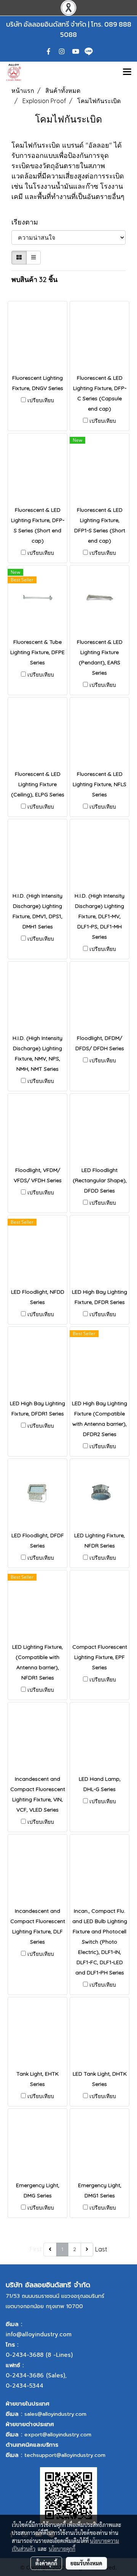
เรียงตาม (28, 222)
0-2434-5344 (25, 2386)
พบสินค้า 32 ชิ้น (34, 279)
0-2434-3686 (25, 2375)
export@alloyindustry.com (58, 2435)
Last (101, 2249)
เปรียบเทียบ (41, 400)
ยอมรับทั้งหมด (86, 2563)
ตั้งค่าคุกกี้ (46, 2563)
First (36, 2249)
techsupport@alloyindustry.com (65, 2455)
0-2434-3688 (25, 2355)
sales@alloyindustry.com (55, 2414)
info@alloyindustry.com (39, 2334)
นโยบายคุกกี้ (62, 2549)
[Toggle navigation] (127, 72)
